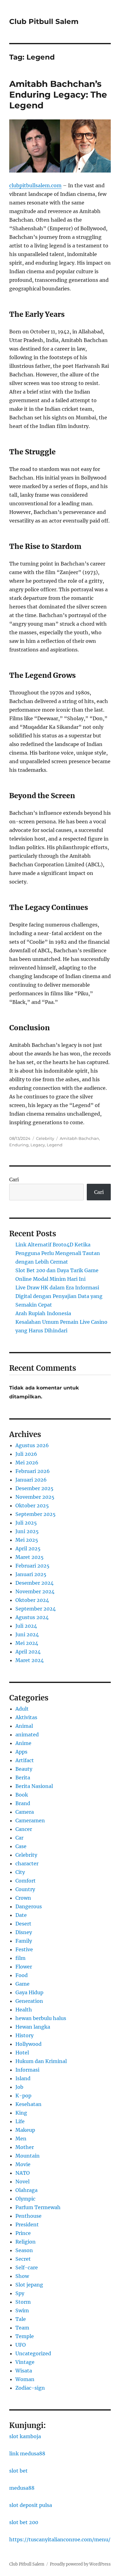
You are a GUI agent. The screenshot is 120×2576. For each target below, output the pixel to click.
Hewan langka (33, 2027)
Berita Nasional (34, 1786)
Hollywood (28, 2044)
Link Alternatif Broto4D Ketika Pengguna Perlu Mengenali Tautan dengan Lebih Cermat (58, 1253)
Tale (21, 2319)
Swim (22, 2310)
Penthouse (28, 2216)
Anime (23, 1743)
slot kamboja (25, 2436)
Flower (24, 1967)
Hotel (22, 2053)
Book (22, 1795)
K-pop (23, 2096)
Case (21, 1846)
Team (22, 2328)
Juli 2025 (26, 1523)
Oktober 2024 (32, 1600)
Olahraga (26, 2190)
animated (27, 1735)
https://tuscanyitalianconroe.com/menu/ (60, 2539)
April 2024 (28, 1652)
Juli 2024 (26, 1626)
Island (23, 2078)
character (27, 1863)
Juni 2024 (27, 1634)
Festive (24, 1949)
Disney (24, 1932)
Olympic (25, 2199)
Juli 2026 (26, 1454)
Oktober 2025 (32, 1506)
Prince (23, 2233)
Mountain (28, 2156)
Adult (22, 1709)
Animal (24, 1726)
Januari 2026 (31, 1480)
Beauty (24, 1769)
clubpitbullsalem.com (35, 185)
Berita (23, 1778)
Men (21, 2139)
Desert (23, 1924)
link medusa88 (27, 2454)
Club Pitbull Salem (44, 21)
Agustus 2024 (32, 1617)
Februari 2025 (32, 1566)
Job (19, 2087)
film (20, 1958)
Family (24, 1941)
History (24, 2035)
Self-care (27, 2267)
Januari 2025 (31, 1574)
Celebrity (45, 1138)
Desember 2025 (34, 1488)
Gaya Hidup (29, 1992)
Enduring (19, 1145)
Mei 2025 (27, 1540)
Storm (23, 2302)
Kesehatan (28, 2104)
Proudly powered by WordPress (80, 2564)
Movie (23, 2164)
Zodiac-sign (30, 2388)
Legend (55, 1145)
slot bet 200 (24, 2522)
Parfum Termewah (38, 2207)
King (21, 2113)
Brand (23, 1803)
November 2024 (35, 1591)
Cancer (24, 1829)
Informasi (27, 2070)
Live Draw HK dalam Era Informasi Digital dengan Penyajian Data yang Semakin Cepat (59, 1296)
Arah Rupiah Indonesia (43, 1313)
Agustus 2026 (32, 1445)
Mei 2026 (27, 1463)
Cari (14, 1179)
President (27, 2224)
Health (24, 2010)
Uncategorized (33, 2353)
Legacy (38, 1145)
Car (19, 1838)
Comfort (26, 1881)
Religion (26, 2242)
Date (21, 1915)
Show (22, 2276)
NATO (23, 2173)
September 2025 (36, 1514)
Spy (20, 2293)
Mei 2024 (27, 1643)
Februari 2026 (33, 1471)
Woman (25, 2379)
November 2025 (35, 1497)
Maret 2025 (30, 1557)
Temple (25, 2336)
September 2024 (36, 1609)
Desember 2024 (34, 1583)
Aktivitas (26, 1717)
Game (22, 1984)
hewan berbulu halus (41, 2018)
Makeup (25, 2130)
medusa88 (22, 2488)
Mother (25, 2147)
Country (25, 1889)
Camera (25, 1812)
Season (24, 2250)
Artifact (25, 1760)
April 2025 (28, 1548)
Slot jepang (29, 2285)
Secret (23, 2259)
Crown (23, 1898)
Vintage (25, 2362)
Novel (22, 2182)
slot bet (18, 2471)
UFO (21, 2345)
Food (22, 1975)
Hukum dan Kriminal (41, 2061)
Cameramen (30, 1820)
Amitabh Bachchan (79, 1138)
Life (20, 2121)
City (20, 1872)
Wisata (24, 2371)
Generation (29, 2001)
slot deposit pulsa (31, 2505)
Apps (21, 1752)
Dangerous (29, 1906)
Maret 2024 (30, 1660)
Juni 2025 (27, 1531)
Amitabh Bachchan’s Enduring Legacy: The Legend (58, 95)
